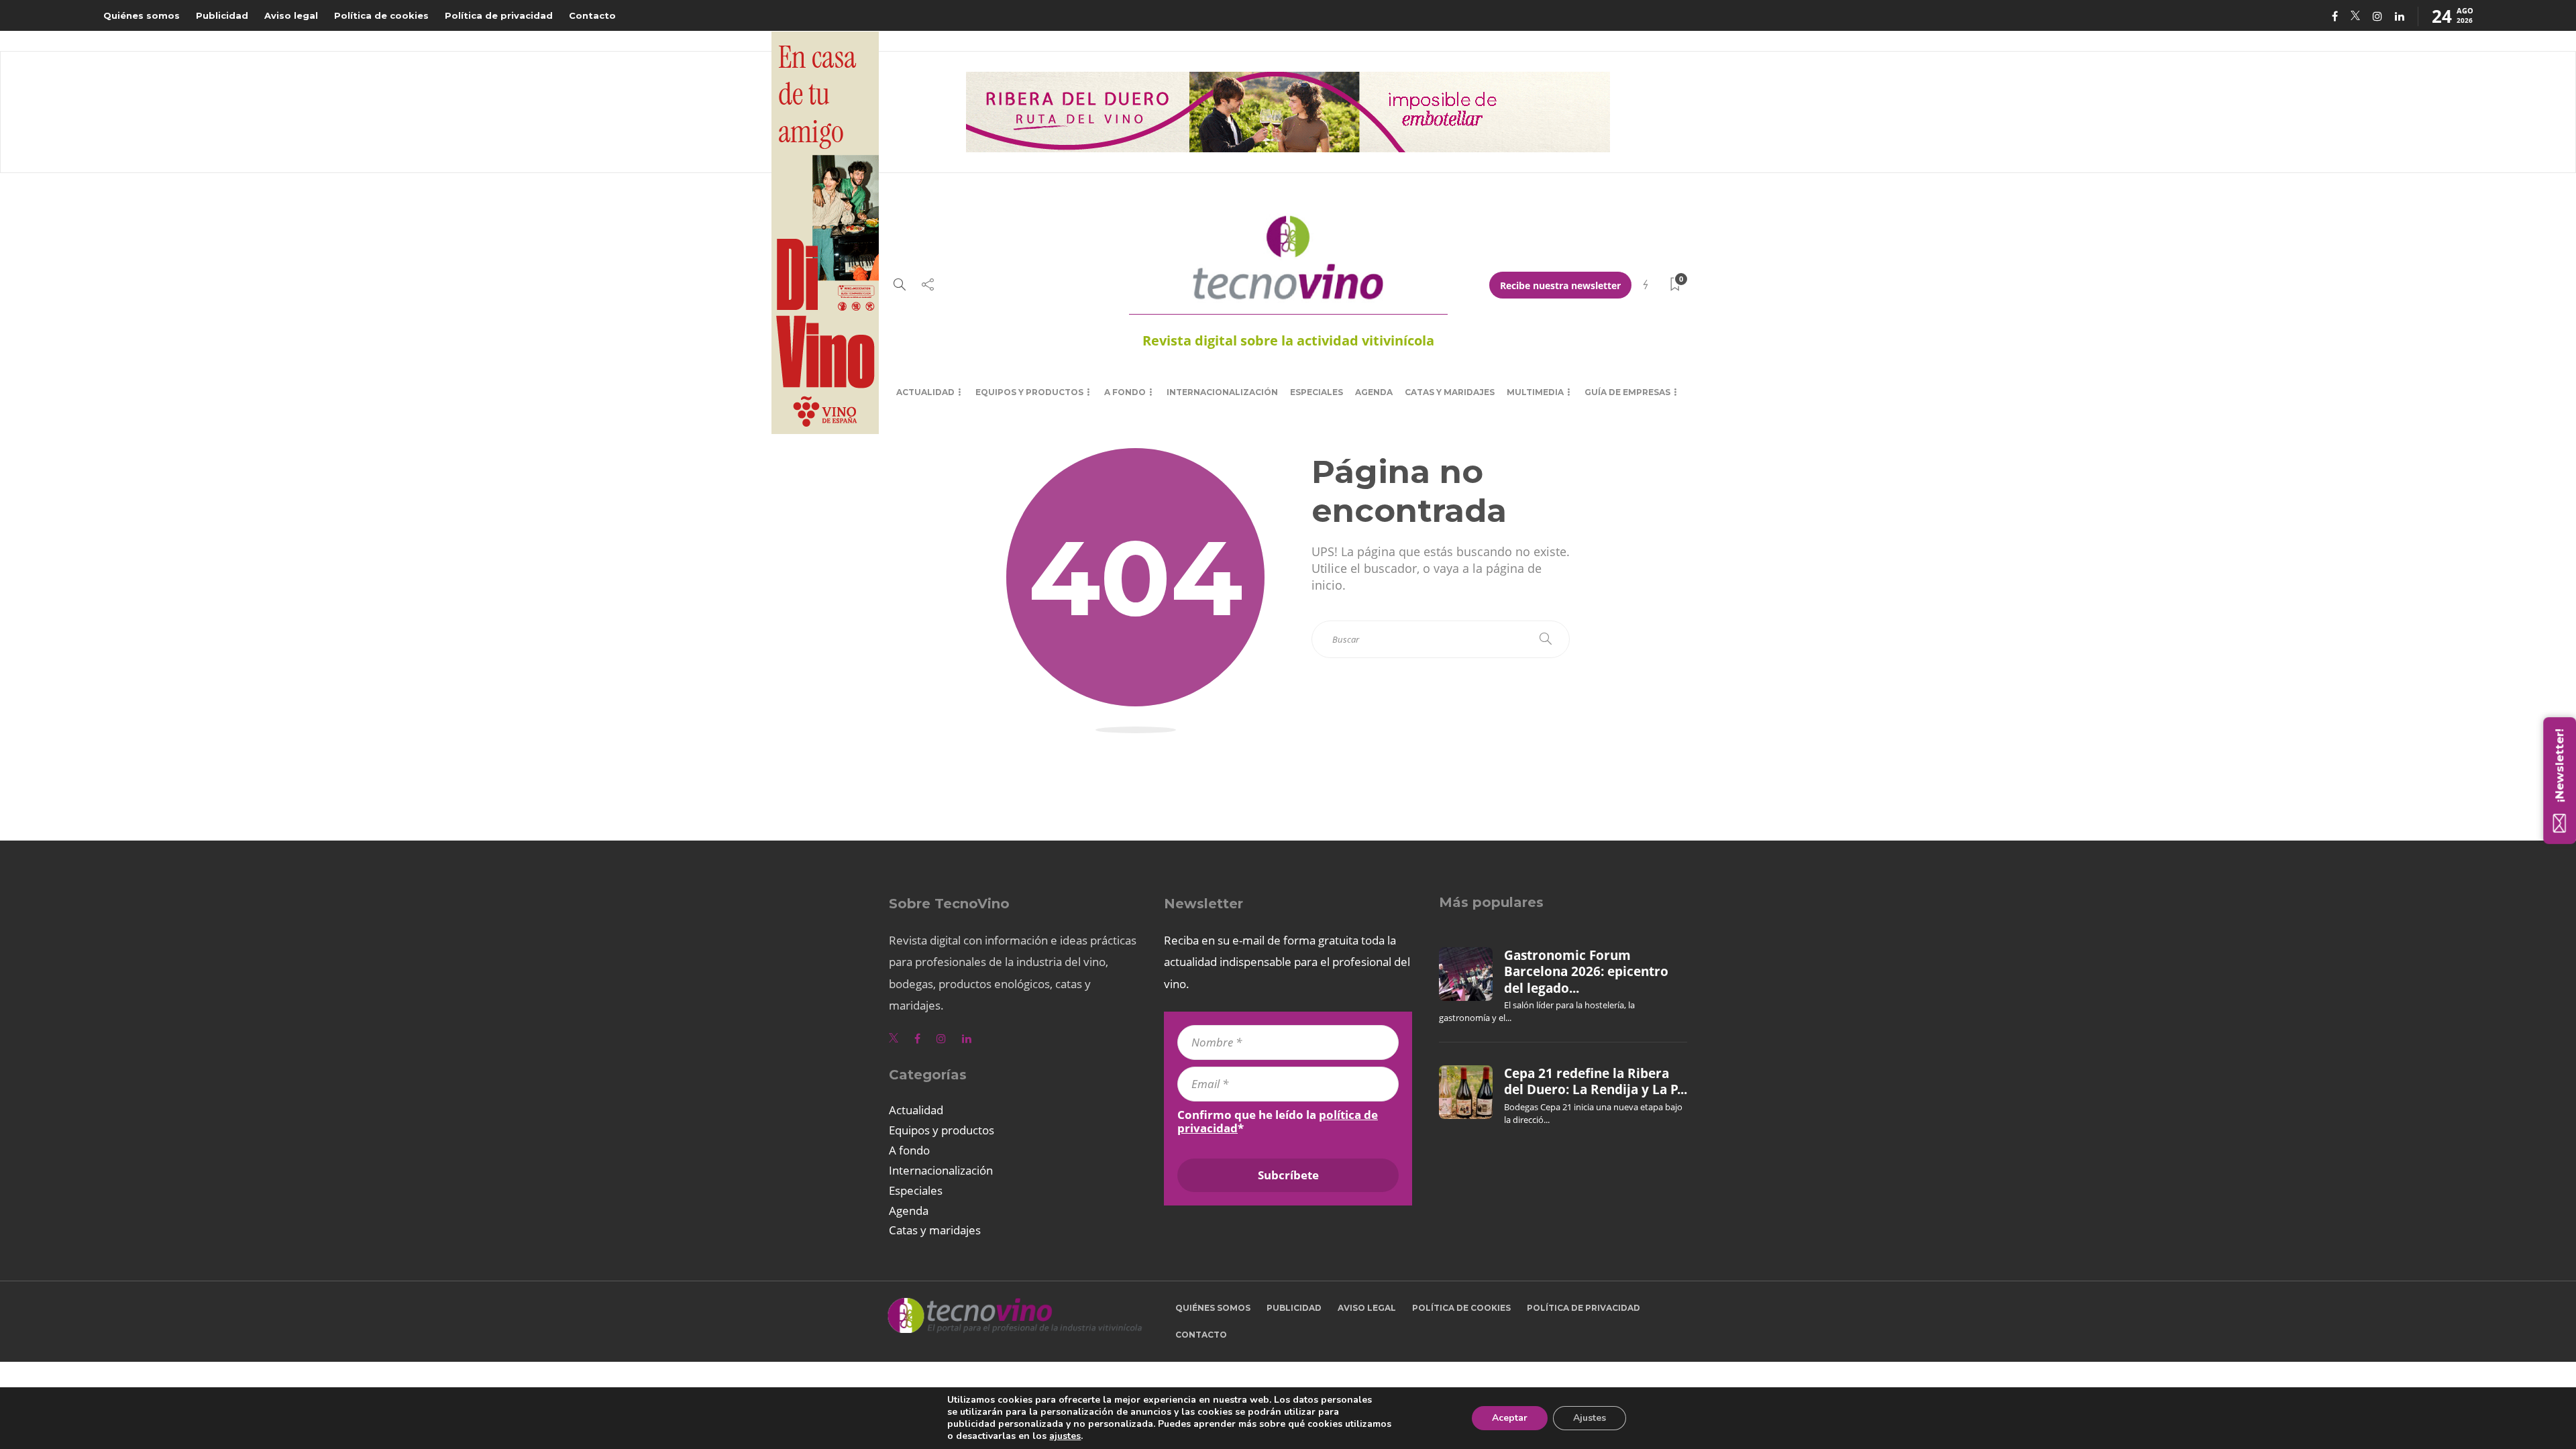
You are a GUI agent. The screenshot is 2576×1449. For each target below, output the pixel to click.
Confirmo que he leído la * (1278, 1122)
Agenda (1374, 392)
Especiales (1317, 392)
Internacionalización (1222, 392)
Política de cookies (381, 15)
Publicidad (222, 15)
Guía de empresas (1627, 392)
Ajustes (1590, 1418)
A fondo (1125, 392)
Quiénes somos (142, 15)
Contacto (592, 15)
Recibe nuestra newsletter (1560, 285)
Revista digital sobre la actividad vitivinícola (1288, 340)
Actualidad (925, 392)
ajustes (1065, 1436)
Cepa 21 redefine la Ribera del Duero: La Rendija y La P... (1596, 1081)
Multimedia (1535, 392)
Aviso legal (291, 15)
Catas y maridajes (1450, 392)
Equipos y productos (1029, 392)
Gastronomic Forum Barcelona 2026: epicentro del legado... (1586, 972)
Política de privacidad (499, 15)
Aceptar (1510, 1418)
